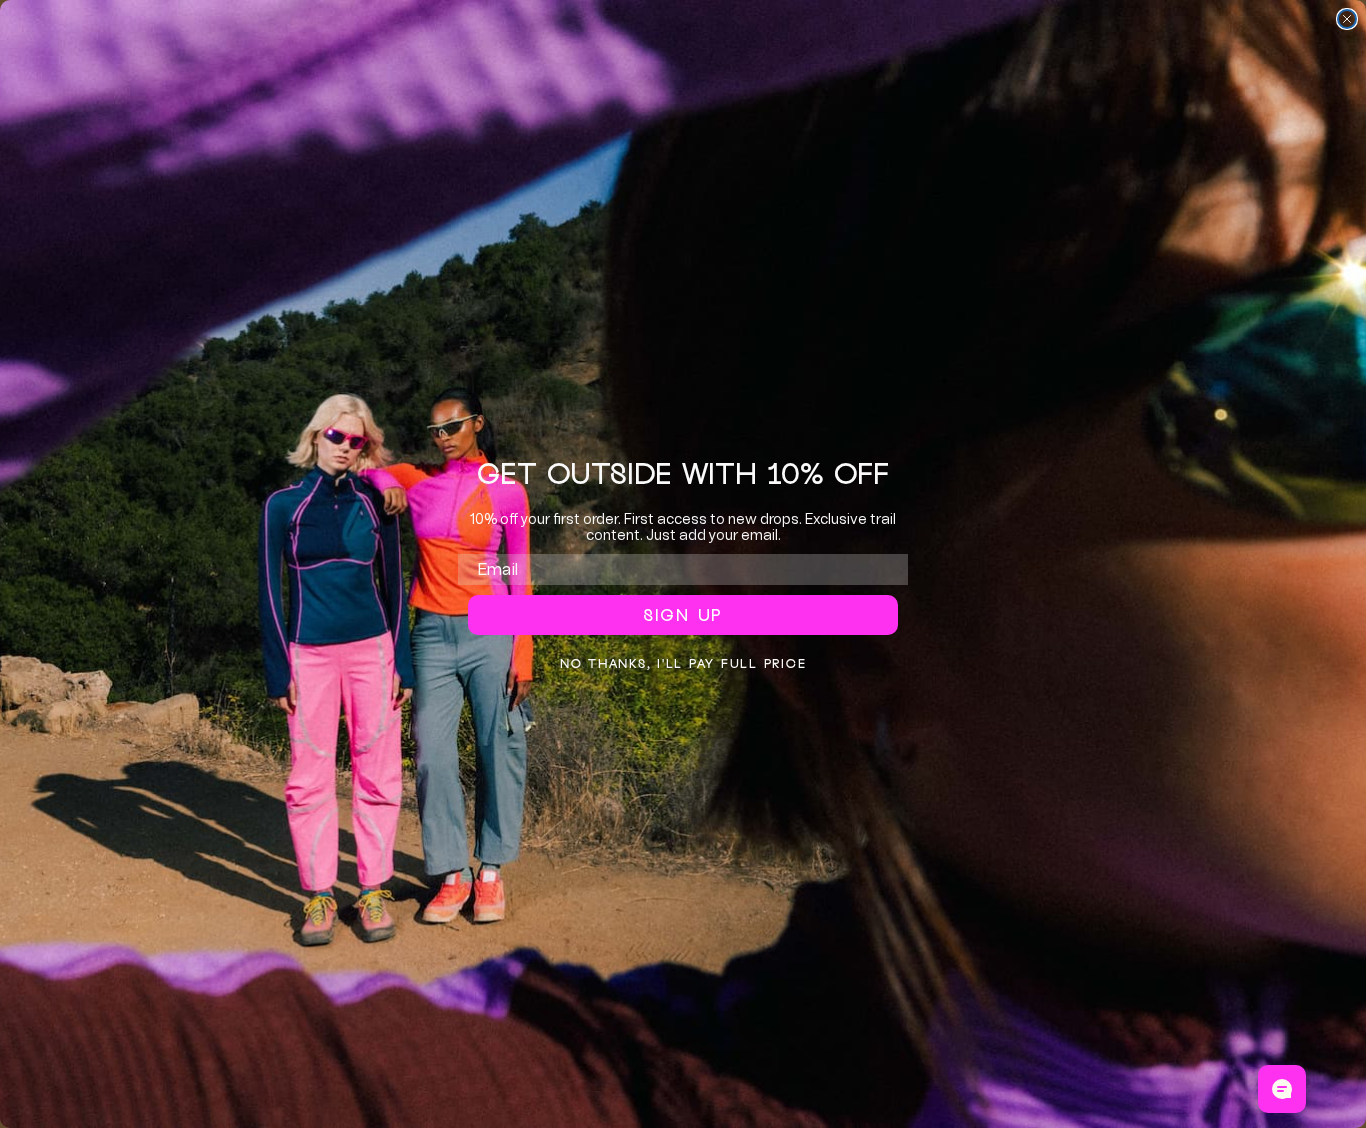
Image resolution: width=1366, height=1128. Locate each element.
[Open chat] (1282, 1089)
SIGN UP (683, 615)
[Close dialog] (1347, 19)
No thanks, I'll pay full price (683, 663)
